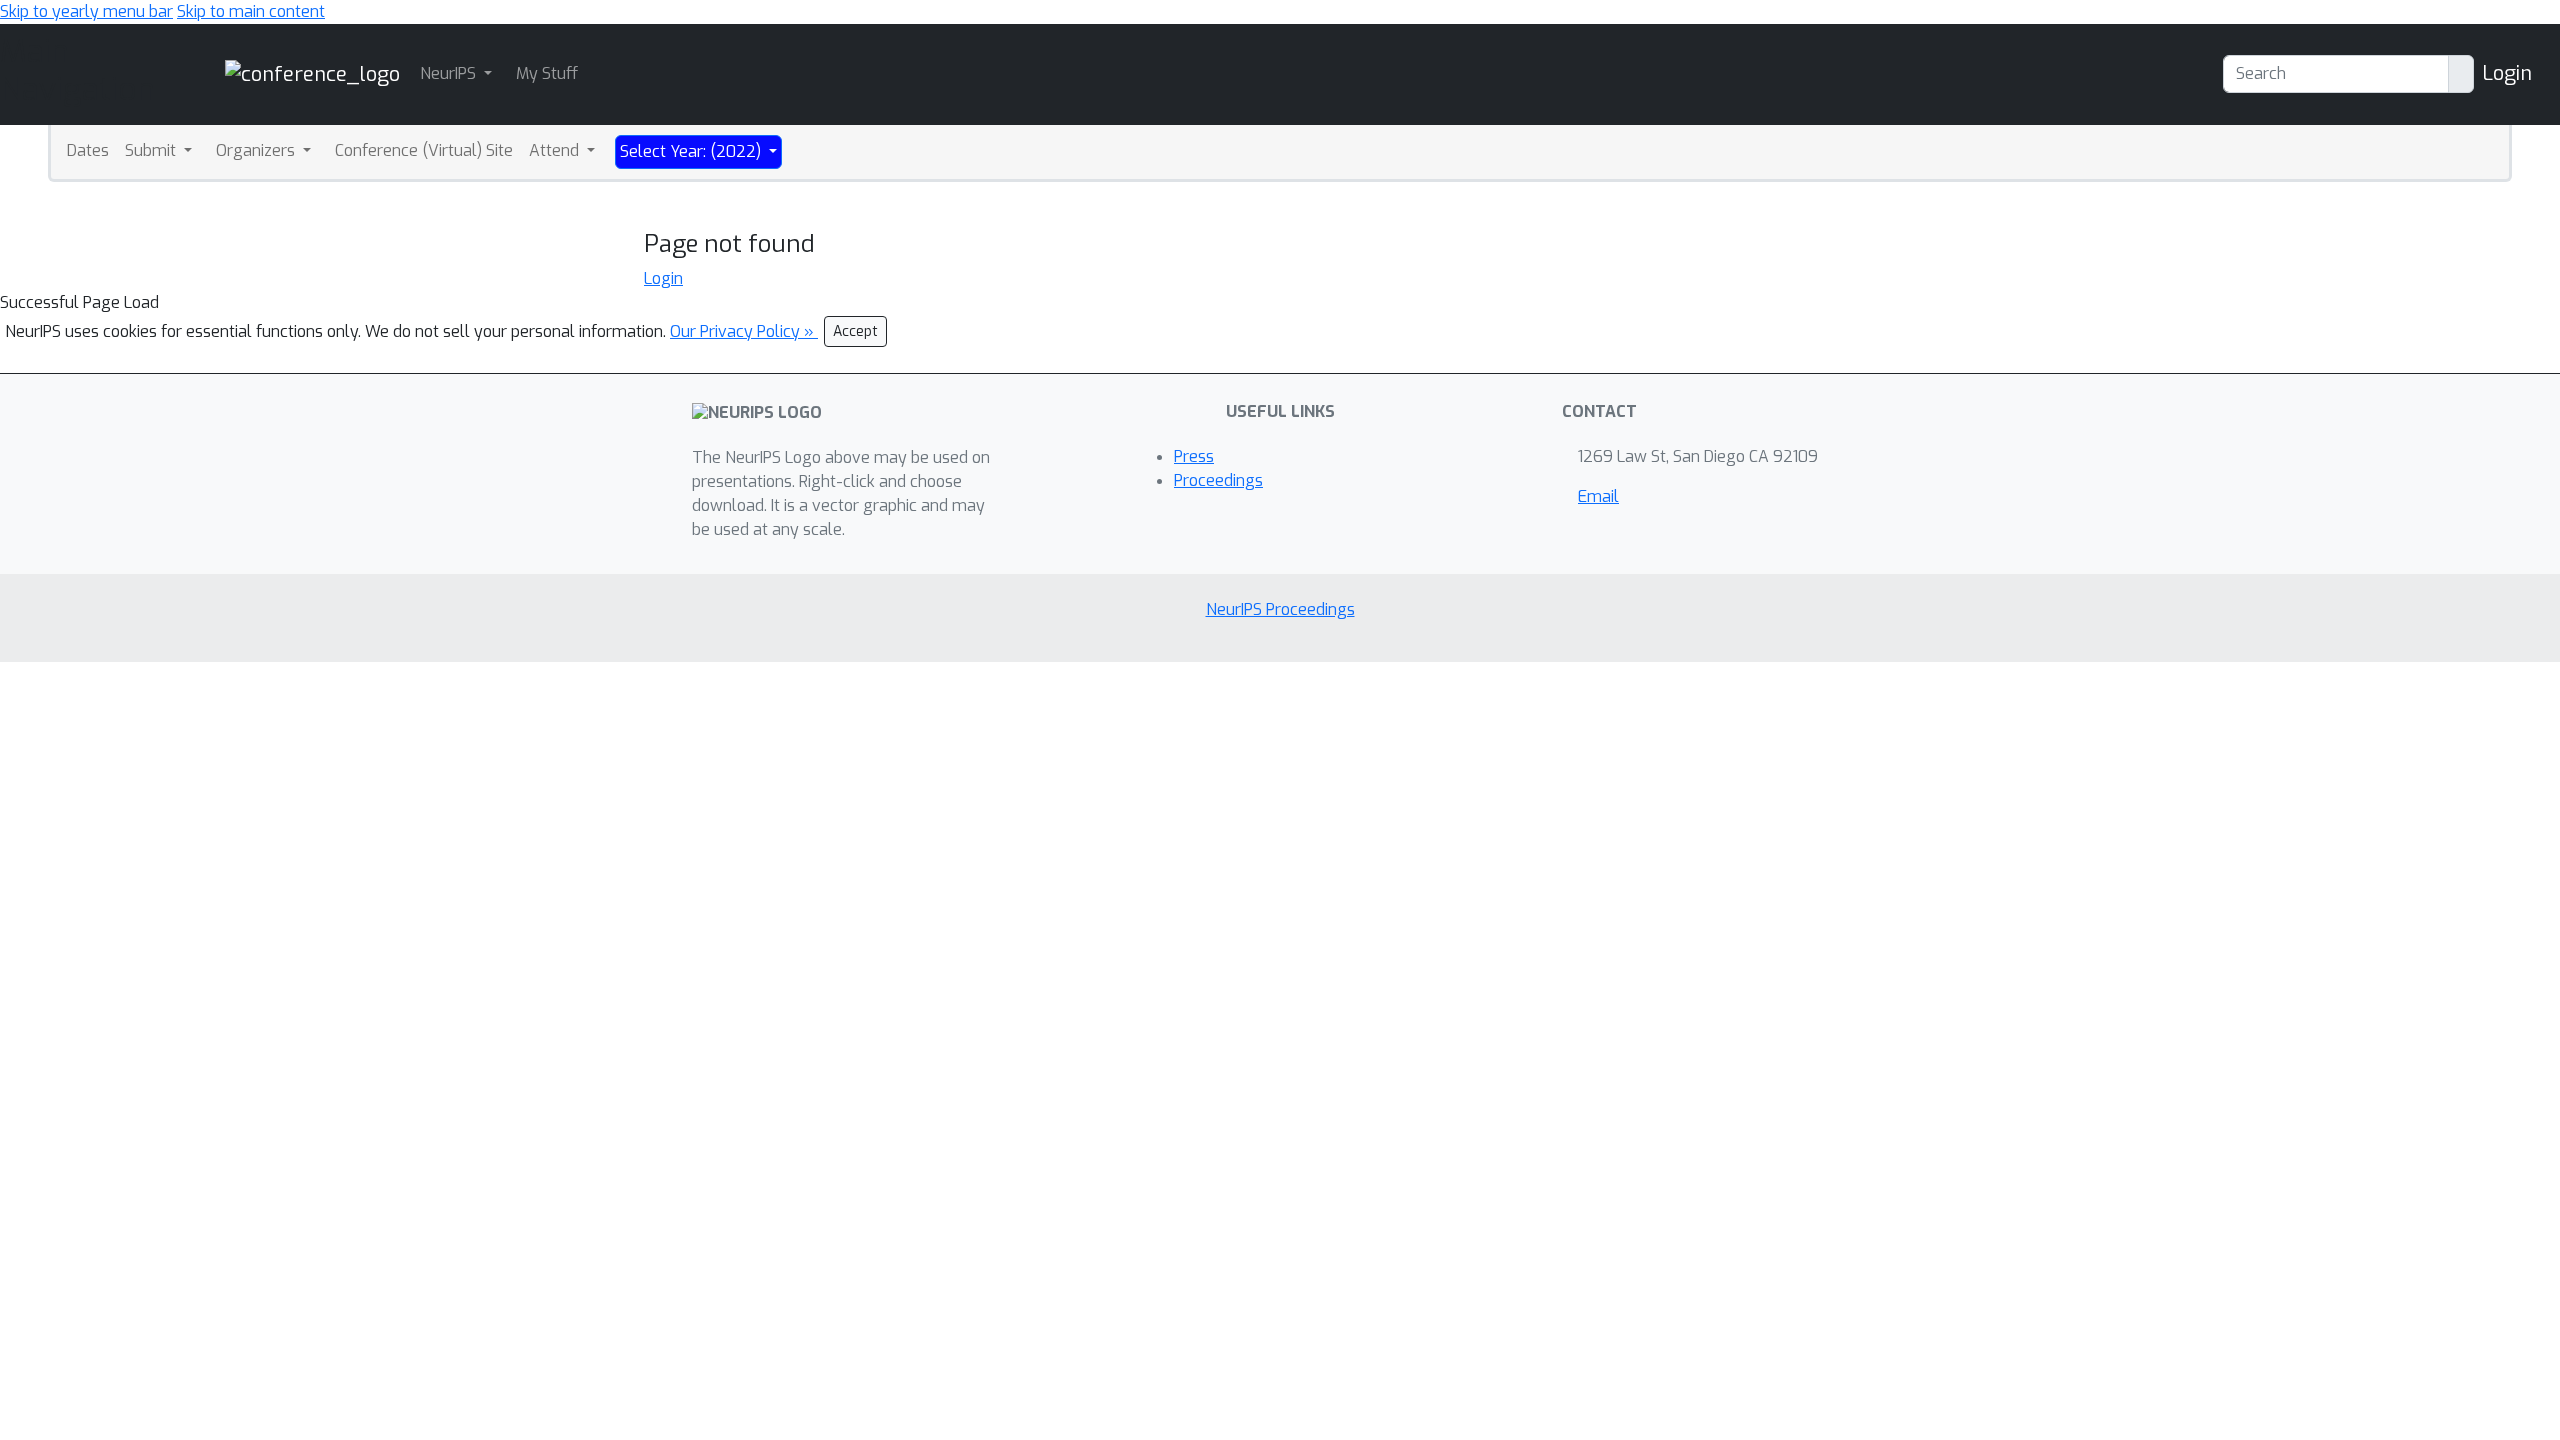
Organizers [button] (257, 150)
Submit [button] (152, 150)
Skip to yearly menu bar (86, 11)
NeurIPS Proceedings (1280, 609)
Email (1598, 496)
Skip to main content (251, 11)
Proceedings (1218, 480)
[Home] (312, 73)
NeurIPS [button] (450, 73)
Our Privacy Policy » (744, 331)
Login (2507, 73)
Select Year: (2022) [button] (692, 151)
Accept (855, 331)
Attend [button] (556, 150)
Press (1194, 456)
